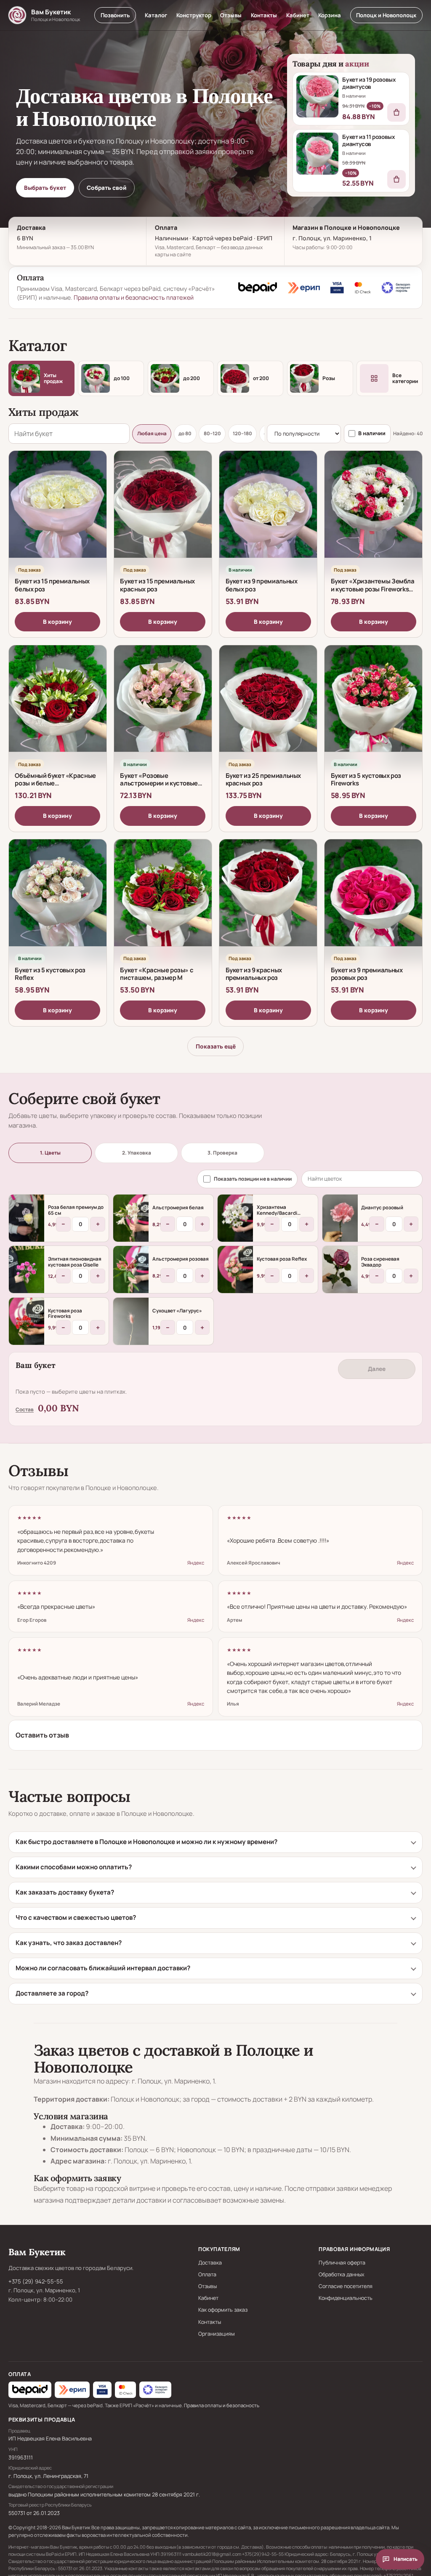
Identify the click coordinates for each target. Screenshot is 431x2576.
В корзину (57, 622)
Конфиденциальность (346, 2298)
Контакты (264, 15)
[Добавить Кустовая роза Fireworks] (27, 1321)
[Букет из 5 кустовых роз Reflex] (58, 900)
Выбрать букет (45, 188)
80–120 (212, 433)
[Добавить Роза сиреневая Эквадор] (340, 1269)
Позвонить (115, 15)
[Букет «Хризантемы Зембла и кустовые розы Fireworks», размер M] (373, 512)
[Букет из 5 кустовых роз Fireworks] (373, 706)
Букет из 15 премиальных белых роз (52, 585)
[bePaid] (258, 287)
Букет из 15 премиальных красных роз (157, 585)
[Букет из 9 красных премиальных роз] (268, 900)
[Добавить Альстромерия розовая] (131, 1269)
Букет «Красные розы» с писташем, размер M (157, 974)
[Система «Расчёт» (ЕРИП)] (304, 287)
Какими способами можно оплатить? (74, 1867)
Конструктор (194, 15)
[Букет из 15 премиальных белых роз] (58, 512)
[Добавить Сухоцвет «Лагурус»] (131, 1321)
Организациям (217, 2334)
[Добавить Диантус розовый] (340, 1218)
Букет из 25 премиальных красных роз (263, 779)
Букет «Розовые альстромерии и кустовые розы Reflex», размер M (159, 783)
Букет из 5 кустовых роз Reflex (50, 974)
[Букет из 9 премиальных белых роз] (268, 512)
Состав (25, 1409)
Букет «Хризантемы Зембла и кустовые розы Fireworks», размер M (373, 589)
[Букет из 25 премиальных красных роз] (268, 706)
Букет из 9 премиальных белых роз (262, 585)
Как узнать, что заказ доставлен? (69, 1943)
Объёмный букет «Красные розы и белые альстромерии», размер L (55, 783)
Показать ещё (216, 1046)
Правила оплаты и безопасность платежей (134, 297)
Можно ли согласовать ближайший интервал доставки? (103, 1968)
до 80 (185, 433)
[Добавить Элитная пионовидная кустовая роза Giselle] (27, 1269)
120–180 (242, 433)
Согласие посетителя (346, 2286)
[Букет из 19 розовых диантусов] (317, 96)
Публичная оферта (342, 2263)
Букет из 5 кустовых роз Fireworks (366, 779)
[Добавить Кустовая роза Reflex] (235, 1269)
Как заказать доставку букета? (65, 1892)
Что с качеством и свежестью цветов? (76, 1917)
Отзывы (231, 15)
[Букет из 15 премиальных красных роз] (163, 512)
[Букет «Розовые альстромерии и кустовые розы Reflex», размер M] (163, 706)
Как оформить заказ (223, 2310)
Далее (377, 1369)
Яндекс (196, 1563)
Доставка (210, 2263)
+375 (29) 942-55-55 (36, 2281)
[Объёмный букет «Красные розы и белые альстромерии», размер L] (58, 706)
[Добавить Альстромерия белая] (131, 1218)
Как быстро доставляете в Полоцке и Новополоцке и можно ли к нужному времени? (146, 1842)
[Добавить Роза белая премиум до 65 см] (27, 1218)
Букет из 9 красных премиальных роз (254, 974)
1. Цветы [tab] (50, 1153)
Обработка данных (342, 2274)
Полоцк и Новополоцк (386, 15)
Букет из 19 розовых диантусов (369, 83)
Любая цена (152, 433)
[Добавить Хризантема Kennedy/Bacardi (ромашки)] (235, 1218)
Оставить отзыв (42, 1735)
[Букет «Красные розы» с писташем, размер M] (163, 900)
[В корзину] (396, 112)
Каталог (156, 15)
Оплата (207, 2274)
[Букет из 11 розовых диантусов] (317, 154)
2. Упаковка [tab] (137, 1153)
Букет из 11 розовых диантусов (368, 140)
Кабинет (298, 15)
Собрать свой (106, 188)
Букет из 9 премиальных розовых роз (367, 974)
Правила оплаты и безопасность (222, 2405)
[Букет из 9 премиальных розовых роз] (373, 900)
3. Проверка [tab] (222, 1153)
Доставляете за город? (52, 1993)
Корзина (330, 15)
